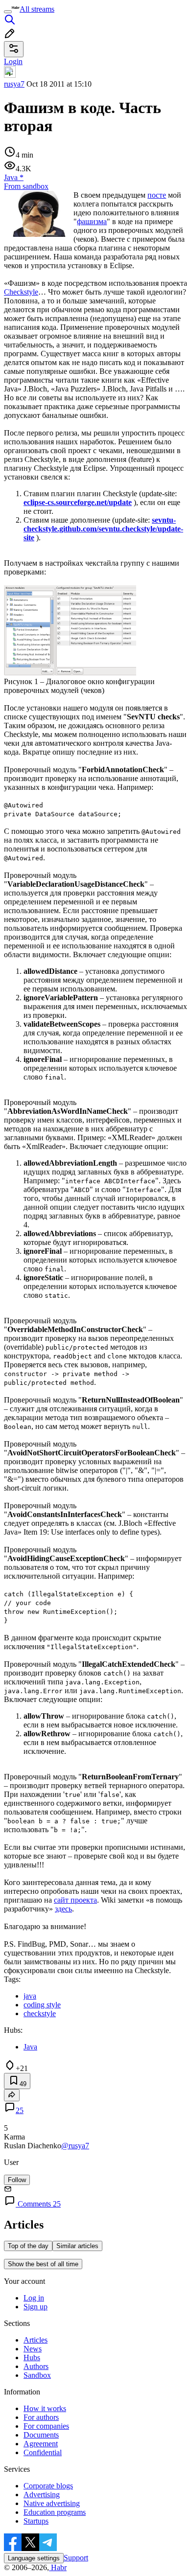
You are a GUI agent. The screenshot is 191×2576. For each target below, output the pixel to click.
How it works (45, 2408)
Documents (41, 2435)
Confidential (43, 2452)
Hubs (32, 2357)
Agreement (41, 2444)
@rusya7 (75, 2146)
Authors (36, 2366)
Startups (36, 2521)
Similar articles (77, 2246)
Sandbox (37, 2375)
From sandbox (26, 186)
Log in (34, 2298)
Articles (36, 2340)
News (33, 2349)
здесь (63, 1909)
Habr (58, 2567)
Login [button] (13, 61)
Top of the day (28, 2246)
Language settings (34, 2558)
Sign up (36, 2307)
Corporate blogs (48, 2486)
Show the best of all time (43, 2264)
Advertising (42, 2495)
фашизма (92, 221)
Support (76, 2558)
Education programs (55, 2512)
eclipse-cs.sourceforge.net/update (78, 502)
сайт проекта (75, 1900)
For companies (46, 2426)
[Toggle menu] (8, 12)
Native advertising (52, 2503)
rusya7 (14, 84)
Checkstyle (21, 292)
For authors (41, 2417)
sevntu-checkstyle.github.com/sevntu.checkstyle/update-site (103, 529)
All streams (37, 9)
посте (157, 195)
